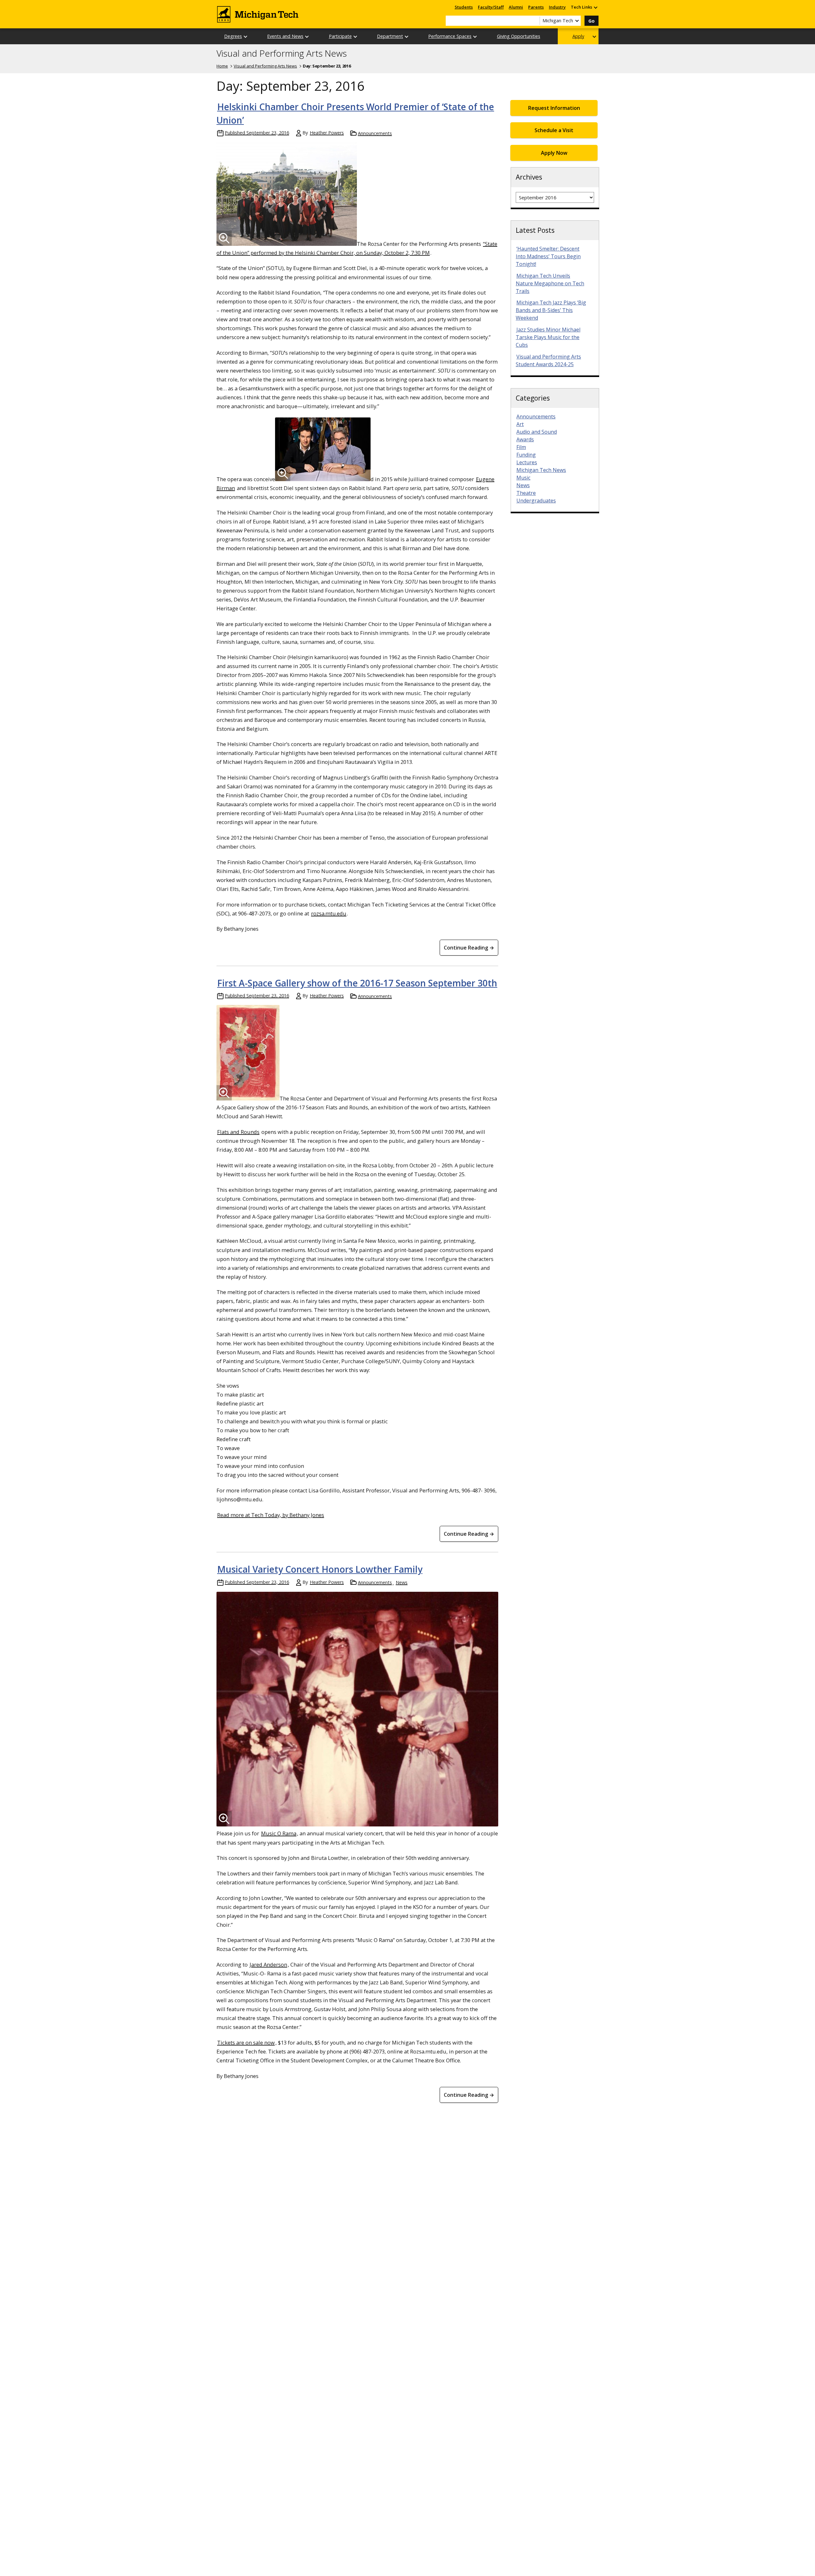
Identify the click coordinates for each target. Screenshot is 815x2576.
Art (520, 424)
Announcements (375, 133)
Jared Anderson (268, 1964)
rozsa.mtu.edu (329, 913)
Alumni (516, 7)
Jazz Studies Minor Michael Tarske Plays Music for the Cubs (548, 337)
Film (521, 447)
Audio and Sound (537, 432)
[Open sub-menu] (595, 7)
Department (390, 36)
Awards (525, 439)
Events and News (285, 36)
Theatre (526, 493)
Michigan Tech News (541, 470)
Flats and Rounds (238, 1132)
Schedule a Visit (554, 130)
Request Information (554, 108)
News (402, 1582)
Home (222, 66)
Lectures (527, 462)
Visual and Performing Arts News (282, 53)
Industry (557, 7)
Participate (340, 36)
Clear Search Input (535, 21)
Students (464, 7)
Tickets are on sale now (246, 2042)
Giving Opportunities (519, 36)
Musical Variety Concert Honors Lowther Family (320, 1569)
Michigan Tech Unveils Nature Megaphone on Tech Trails (550, 283)
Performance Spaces (450, 36)
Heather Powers (327, 133)
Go (592, 21)
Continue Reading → (469, 948)
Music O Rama (279, 1833)
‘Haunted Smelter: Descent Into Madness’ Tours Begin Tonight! (548, 256)
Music (523, 478)
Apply (578, 36)
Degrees (233, 36)
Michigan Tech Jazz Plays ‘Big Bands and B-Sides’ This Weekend (551, 310)
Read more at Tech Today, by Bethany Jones (271, 1515)
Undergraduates (536, 501)
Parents (536, 7)
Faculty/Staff (491, 7)
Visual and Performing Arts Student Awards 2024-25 (548, 360)
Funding (526, 455)
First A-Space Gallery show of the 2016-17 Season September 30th (357, 983)
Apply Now (554, 153)
